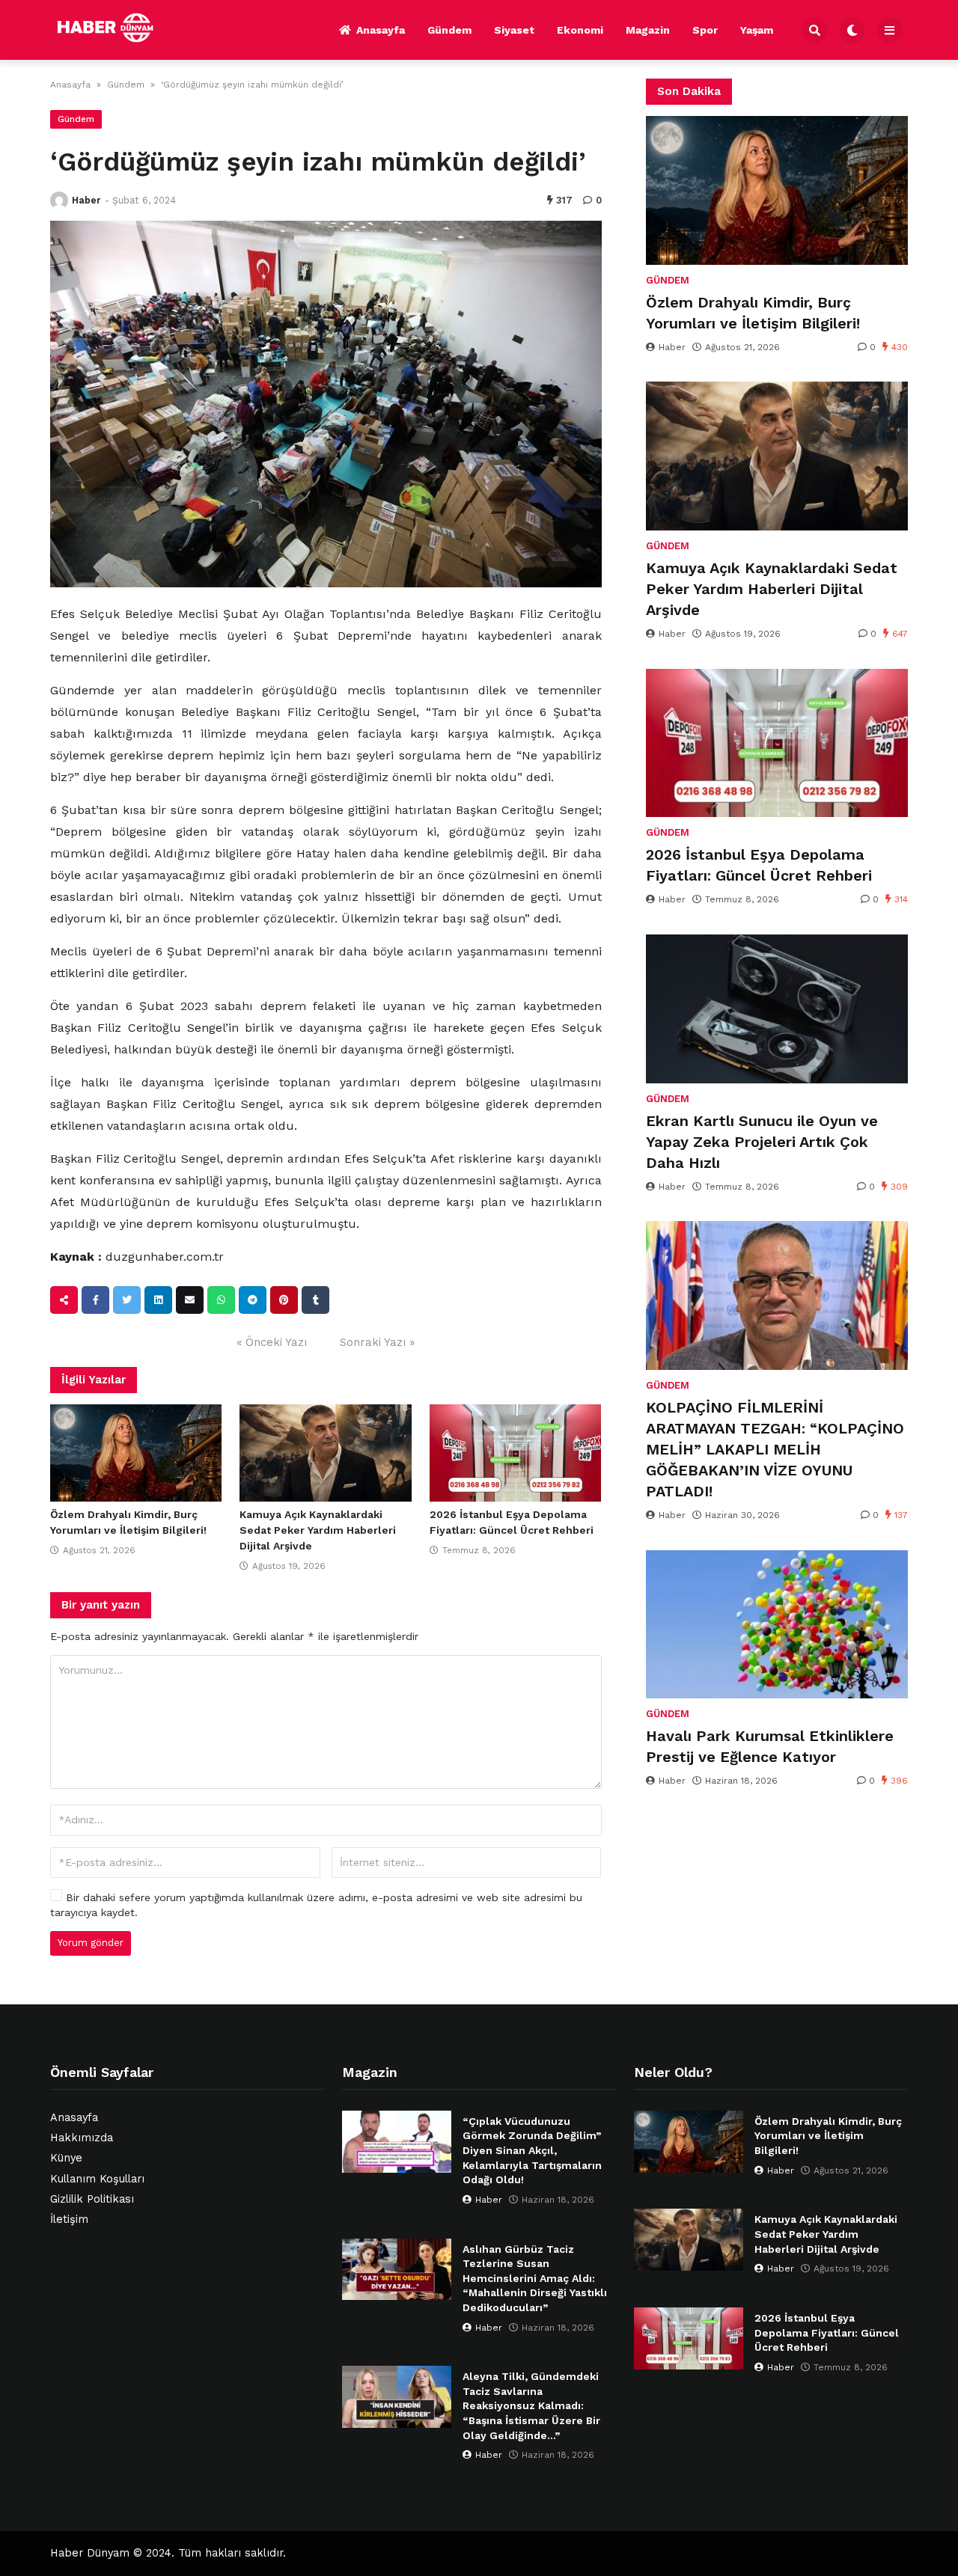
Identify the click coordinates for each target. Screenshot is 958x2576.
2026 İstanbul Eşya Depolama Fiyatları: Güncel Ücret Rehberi (759, 865)
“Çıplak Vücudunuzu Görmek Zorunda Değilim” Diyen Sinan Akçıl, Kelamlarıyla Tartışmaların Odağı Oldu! (532, 2150)
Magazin (648, 30)
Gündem (449, 30)
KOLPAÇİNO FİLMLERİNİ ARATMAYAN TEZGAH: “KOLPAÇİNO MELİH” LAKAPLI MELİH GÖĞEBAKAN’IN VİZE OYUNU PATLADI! (775, 1449)
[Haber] (59, 201)
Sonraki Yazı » (377, 1342)
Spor (705, 30)
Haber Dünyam (90, 2553)
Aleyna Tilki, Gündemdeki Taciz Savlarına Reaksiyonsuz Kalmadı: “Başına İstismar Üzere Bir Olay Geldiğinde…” (531, 2405)
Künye (66, 2158)
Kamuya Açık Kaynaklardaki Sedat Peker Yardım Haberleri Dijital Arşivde (318, 1530)
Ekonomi (580, 30)
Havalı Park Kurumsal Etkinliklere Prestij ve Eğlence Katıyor (770, 1746)
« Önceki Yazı (272, 1342)
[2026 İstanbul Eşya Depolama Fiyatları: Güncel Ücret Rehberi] (515, 1453)
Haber (86, 200)
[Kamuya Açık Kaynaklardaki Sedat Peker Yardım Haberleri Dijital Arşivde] (325, 1453)
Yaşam (757, 30)
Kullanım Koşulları (97, 2179)
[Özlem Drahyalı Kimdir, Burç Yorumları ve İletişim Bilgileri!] (136, 1453)
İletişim (69, 2219)
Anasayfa (381, 30)
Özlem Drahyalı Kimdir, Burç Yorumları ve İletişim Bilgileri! (753, 313)
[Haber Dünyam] (117, 28)
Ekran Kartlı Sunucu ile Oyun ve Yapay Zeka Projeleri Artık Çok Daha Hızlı (762, 1142)
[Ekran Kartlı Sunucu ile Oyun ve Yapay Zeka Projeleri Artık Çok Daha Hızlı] (777, 1009)
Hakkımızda (82, 2138)
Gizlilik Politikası (92, 2199)
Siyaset (514, 30)
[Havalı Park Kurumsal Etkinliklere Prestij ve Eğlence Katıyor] (777, 1625)
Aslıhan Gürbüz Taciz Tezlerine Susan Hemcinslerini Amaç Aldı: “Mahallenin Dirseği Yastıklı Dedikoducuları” (535, 2278)
